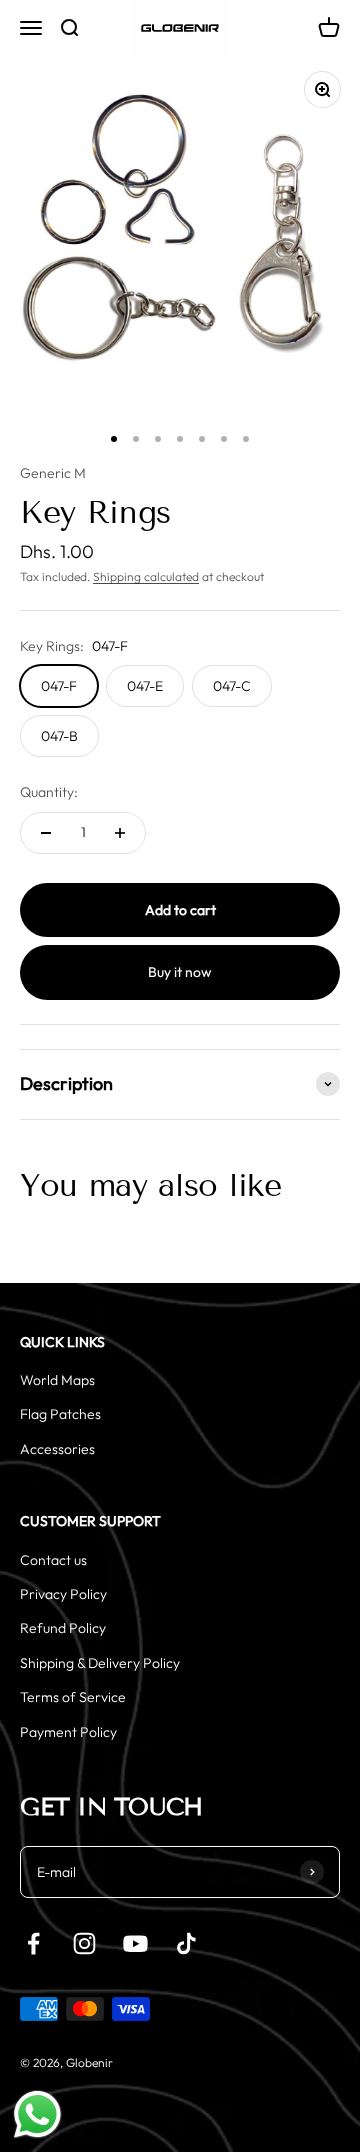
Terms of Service (73, 1697)
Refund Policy (63, 1628)
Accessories (57, 1449)
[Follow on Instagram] (84, 1943)
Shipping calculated (146, 576)
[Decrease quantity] (46, 833)
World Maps (57, 1380)
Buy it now (180, 972)
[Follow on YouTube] (135, 1943)
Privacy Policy (63, 1594)
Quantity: (49, 792)
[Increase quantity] (120, 833)
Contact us (53, 1560)
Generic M (53, 473)
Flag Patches (60, 1414)
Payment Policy (68, 1732)
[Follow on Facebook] (33, 1943)
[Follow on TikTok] (186, 1943)
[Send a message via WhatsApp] (37, 2114)
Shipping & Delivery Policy (100, 1663)
